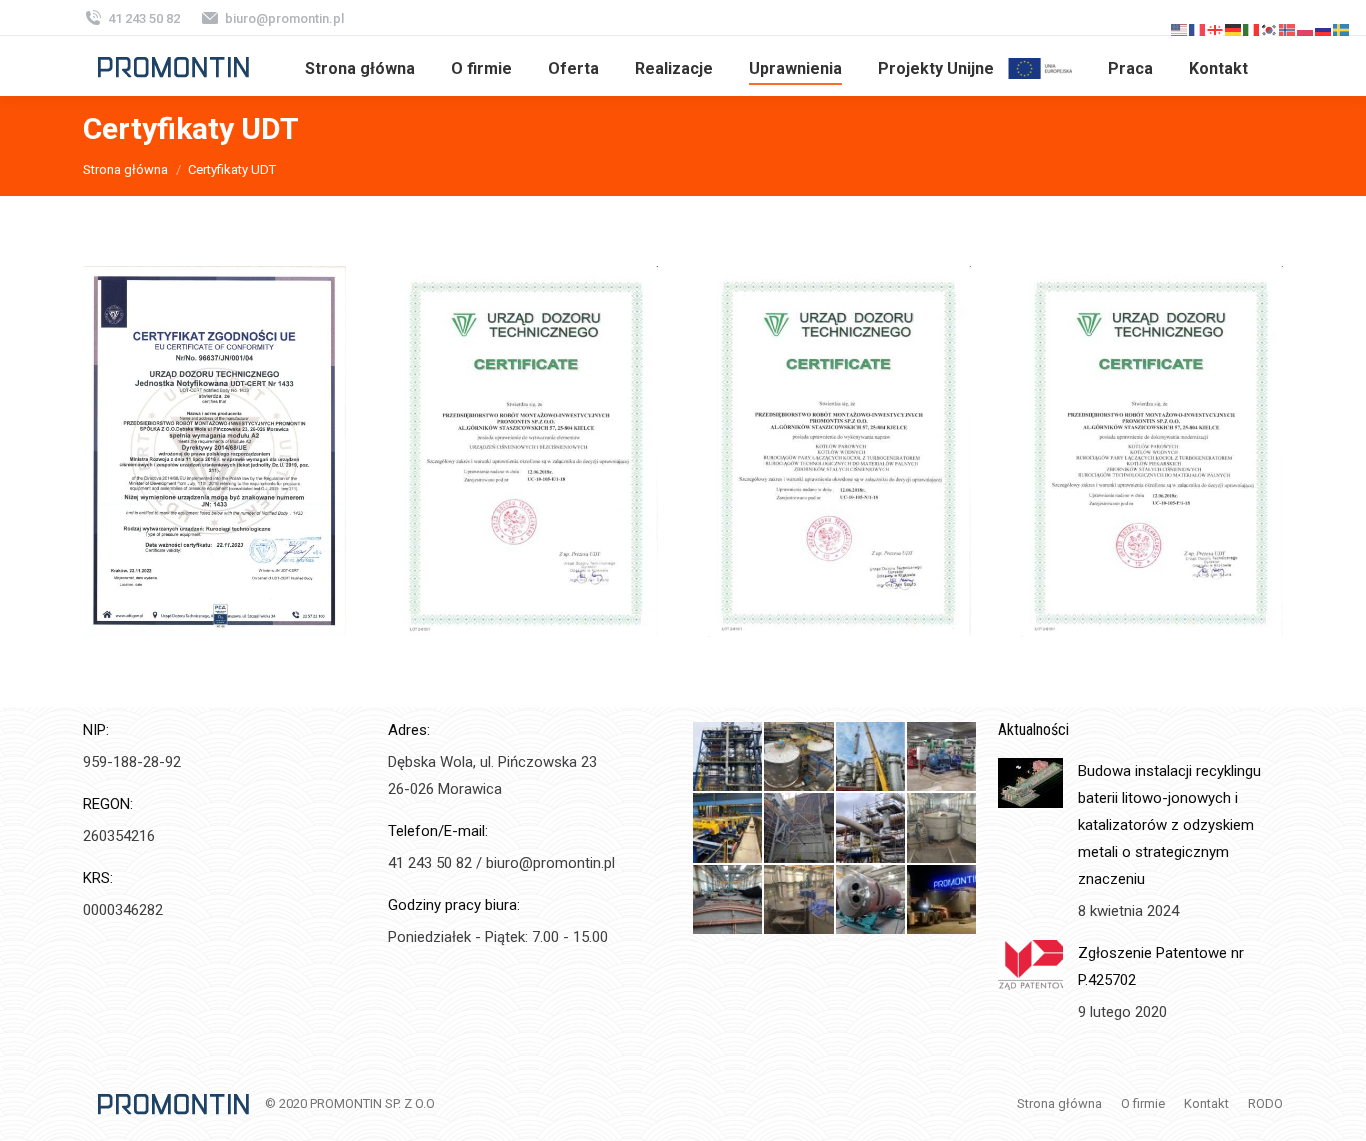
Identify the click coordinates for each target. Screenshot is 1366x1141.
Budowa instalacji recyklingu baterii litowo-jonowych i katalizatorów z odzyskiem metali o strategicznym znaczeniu (1169, 825)
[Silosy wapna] (799, 900)
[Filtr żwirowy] (871, 900)
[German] (1234, 28)
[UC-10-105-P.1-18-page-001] (1152, 451)
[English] (1180, 28)
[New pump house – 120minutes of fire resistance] (942, 757)
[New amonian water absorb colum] (728, 757)
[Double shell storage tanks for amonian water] (799, 757)
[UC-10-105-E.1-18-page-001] (527, 451)
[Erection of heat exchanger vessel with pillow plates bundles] (871, 757)
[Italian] (1252, 28)
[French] (1198, 28)
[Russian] (1324, 28)
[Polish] (1306, 28)
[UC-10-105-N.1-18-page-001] (839, 451)
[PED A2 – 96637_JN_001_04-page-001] (214, 451)
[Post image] (1030, 783)
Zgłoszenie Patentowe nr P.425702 (1161, 966)
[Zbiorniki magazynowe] (942, 828)
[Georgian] (1216, 28)
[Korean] (1270, 28)
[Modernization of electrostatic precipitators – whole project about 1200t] (799, 828)
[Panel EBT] (728, 900)
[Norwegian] (1288, 28)
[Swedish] (1342, 28)
